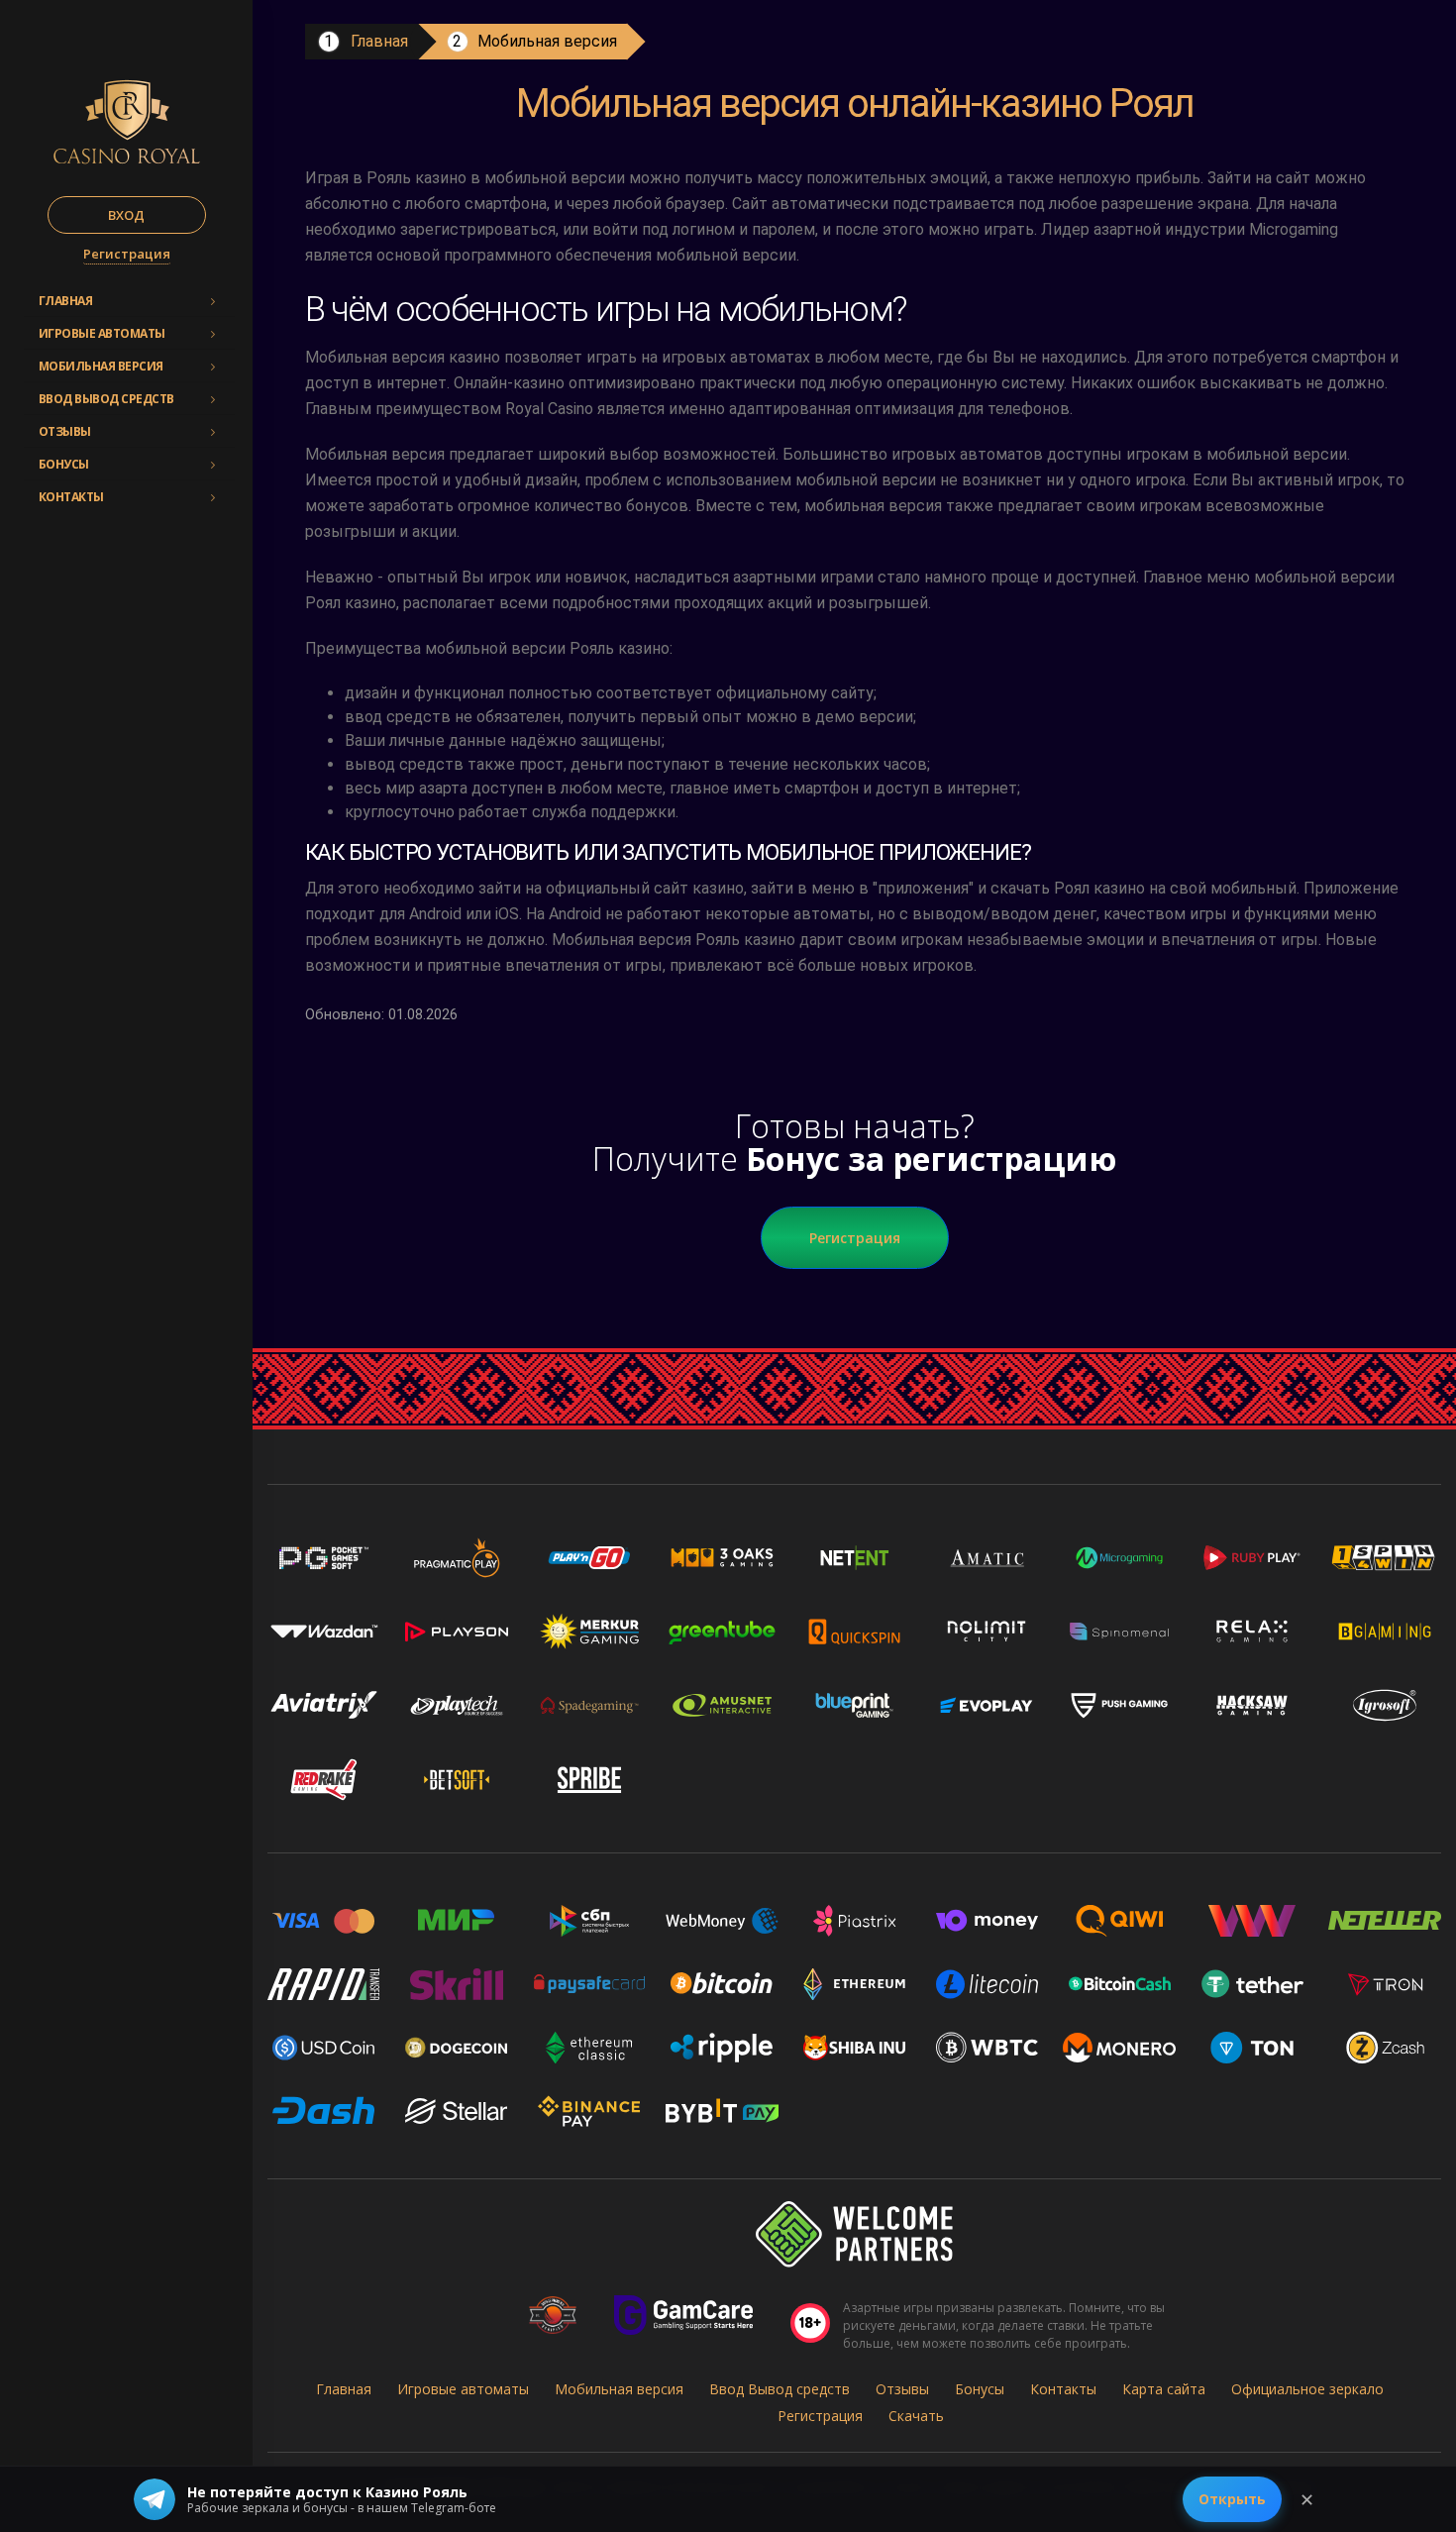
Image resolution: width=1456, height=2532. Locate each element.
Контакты (71, 497)
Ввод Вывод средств (106, 399)
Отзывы (65, 431)
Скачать (916, 2416)
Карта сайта (1164, 2389)
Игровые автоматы (102, 333)
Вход (126, 215)
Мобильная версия (101, 366)
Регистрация (127, 254)
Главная (66, 301)
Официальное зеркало (1307, 2389)
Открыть (1232, 2499)
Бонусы (64, 464)
